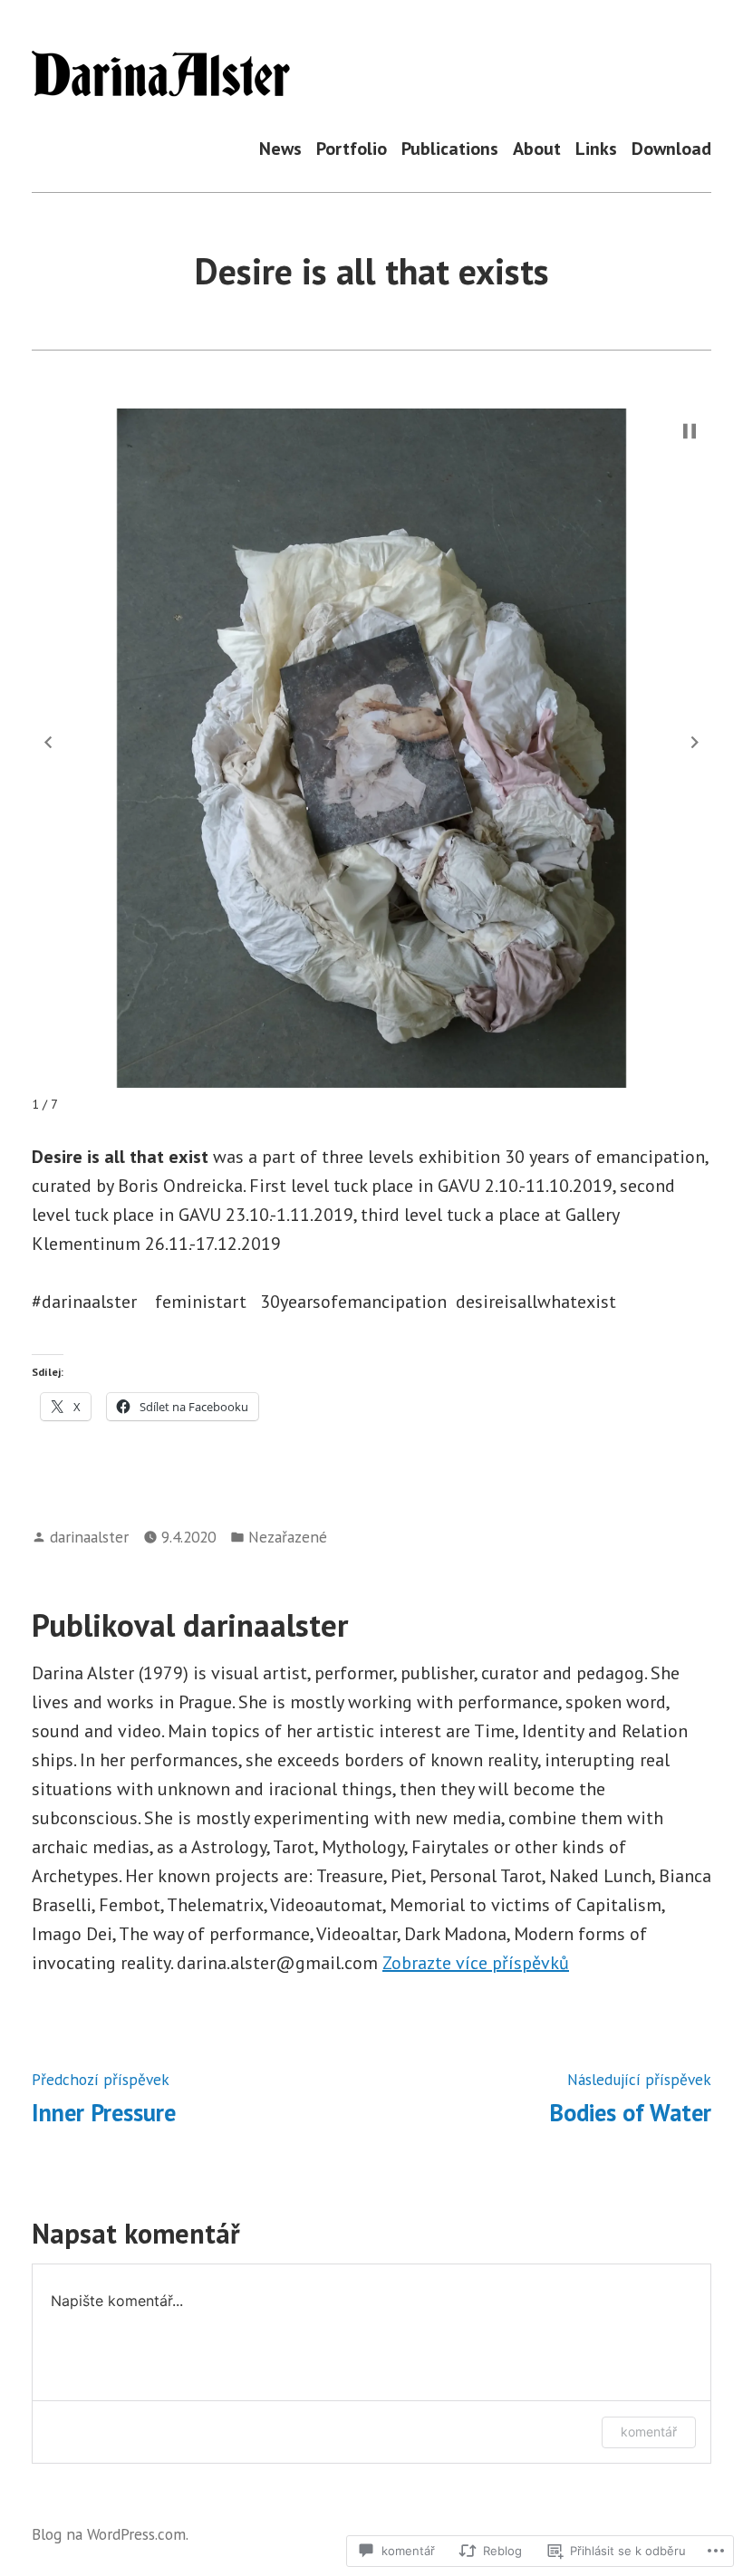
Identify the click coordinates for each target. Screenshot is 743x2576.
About (537, 148)
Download (671, 148)
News (280, 148)
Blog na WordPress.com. (110, 2534)
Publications (450, 148)
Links (596, 148)
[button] (48, 742)
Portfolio (352, 148)
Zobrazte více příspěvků (476, 1963)
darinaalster (89, 1537)
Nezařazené (288, 1537)
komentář (649, 2432)
